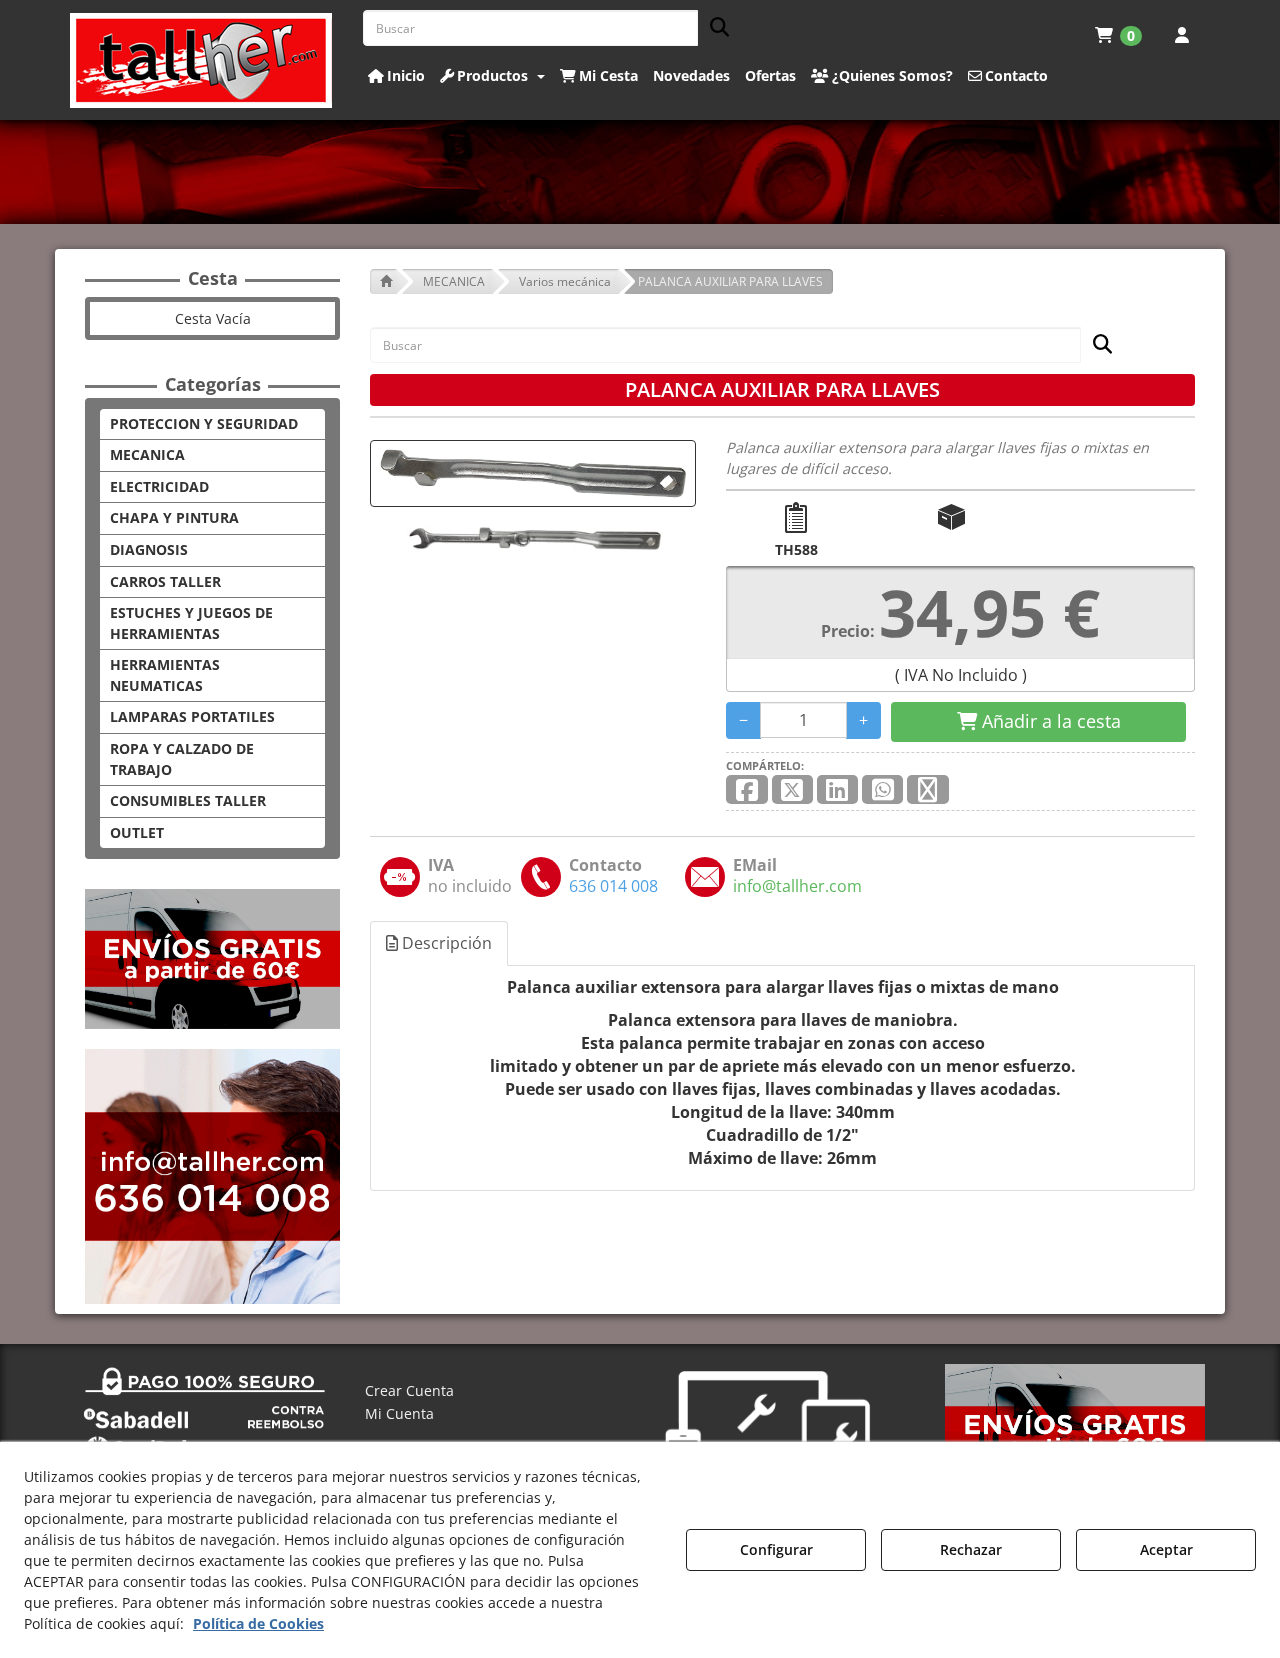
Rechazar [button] (971, 1549)
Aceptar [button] (1166, 1549)
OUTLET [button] (137, 832)
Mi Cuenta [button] (399, 1413)
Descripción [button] (445, 943)
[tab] (440, 943)
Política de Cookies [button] (258, 1623)
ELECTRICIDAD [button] (159, 486)
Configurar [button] (776, 1549)
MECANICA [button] (147, 454)
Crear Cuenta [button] (409, 1390)
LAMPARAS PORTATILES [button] (192, 716)
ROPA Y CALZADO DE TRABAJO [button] (182, 759)
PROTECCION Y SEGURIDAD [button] (204, 423)
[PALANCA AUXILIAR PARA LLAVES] (533, 473)
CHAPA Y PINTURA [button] (174, 517)
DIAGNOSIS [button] (149, 549)
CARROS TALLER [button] (165, 581)
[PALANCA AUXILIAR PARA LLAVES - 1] (533, 538)
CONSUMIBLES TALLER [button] (188, 800)
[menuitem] (1118, 35)
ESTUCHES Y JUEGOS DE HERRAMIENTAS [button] (191, 623)
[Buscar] (713, 28)
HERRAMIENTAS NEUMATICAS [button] (165, 675)
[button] (201, 60)
